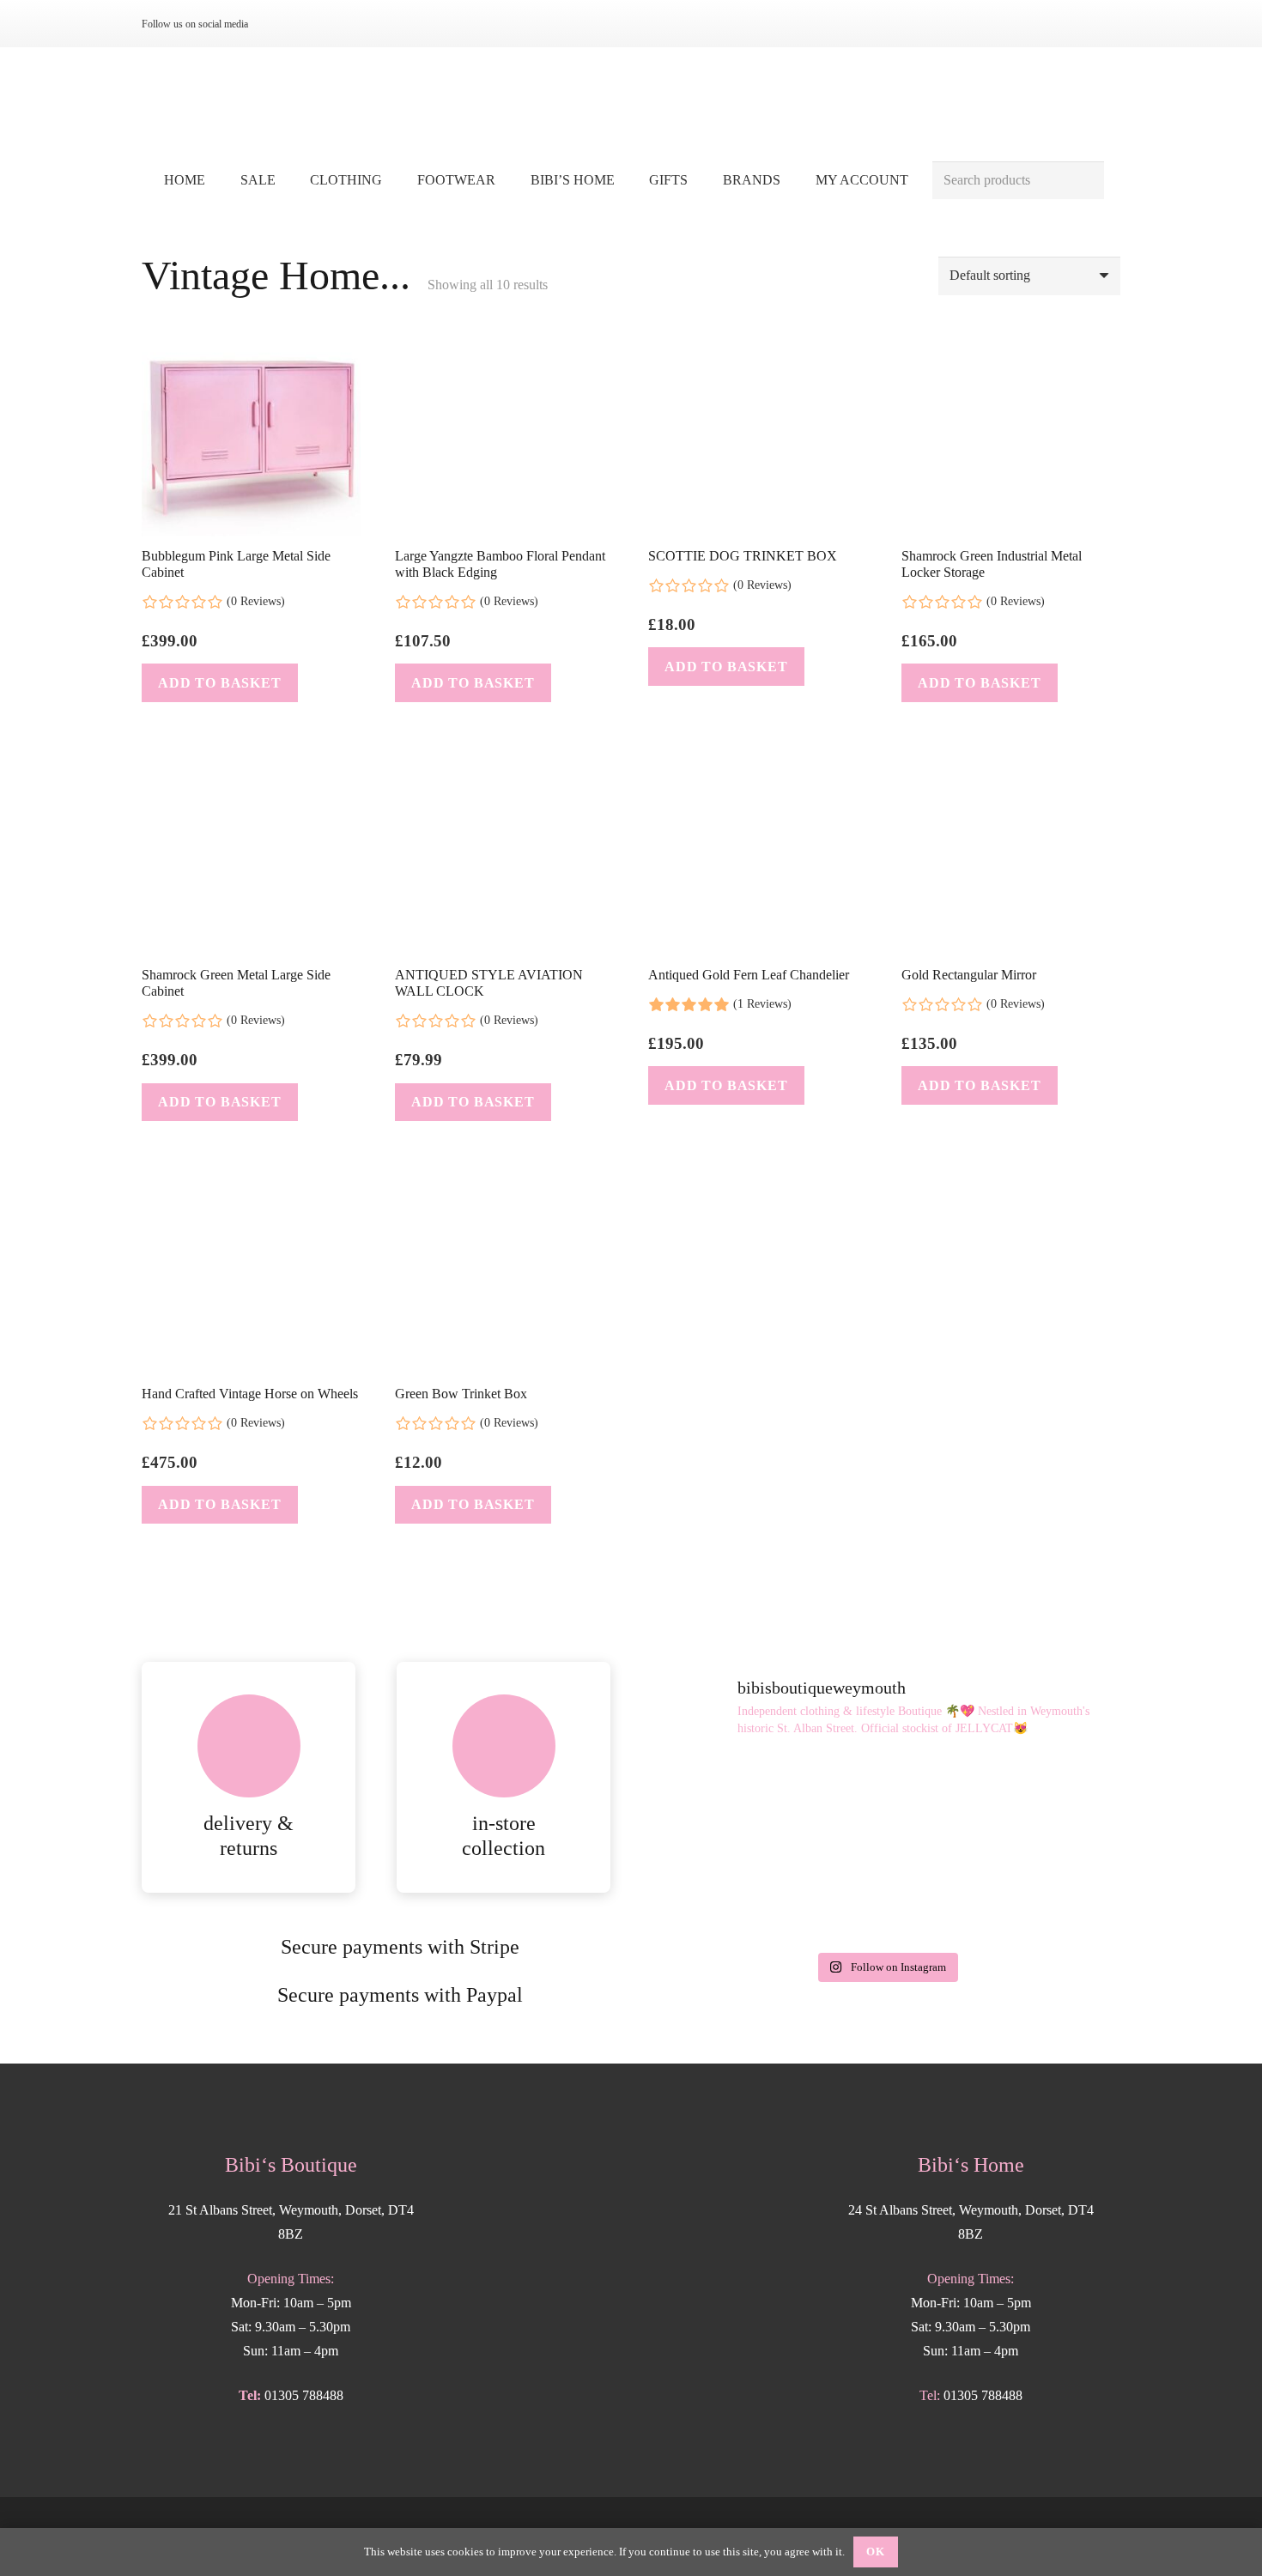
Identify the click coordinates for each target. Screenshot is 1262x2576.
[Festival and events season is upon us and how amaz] (727, 1896)
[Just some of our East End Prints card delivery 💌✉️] (727, 1803)
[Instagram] (281, 24)
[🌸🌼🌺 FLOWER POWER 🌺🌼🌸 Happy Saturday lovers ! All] (886, 1803)
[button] (394, 180)
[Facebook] (308, 24)
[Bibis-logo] (631, 103)
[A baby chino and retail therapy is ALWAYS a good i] (1045, 1896)
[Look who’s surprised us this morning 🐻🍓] (1045, 1803)
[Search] (1085, 181)
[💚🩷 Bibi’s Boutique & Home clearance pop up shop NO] (886, 1896)
